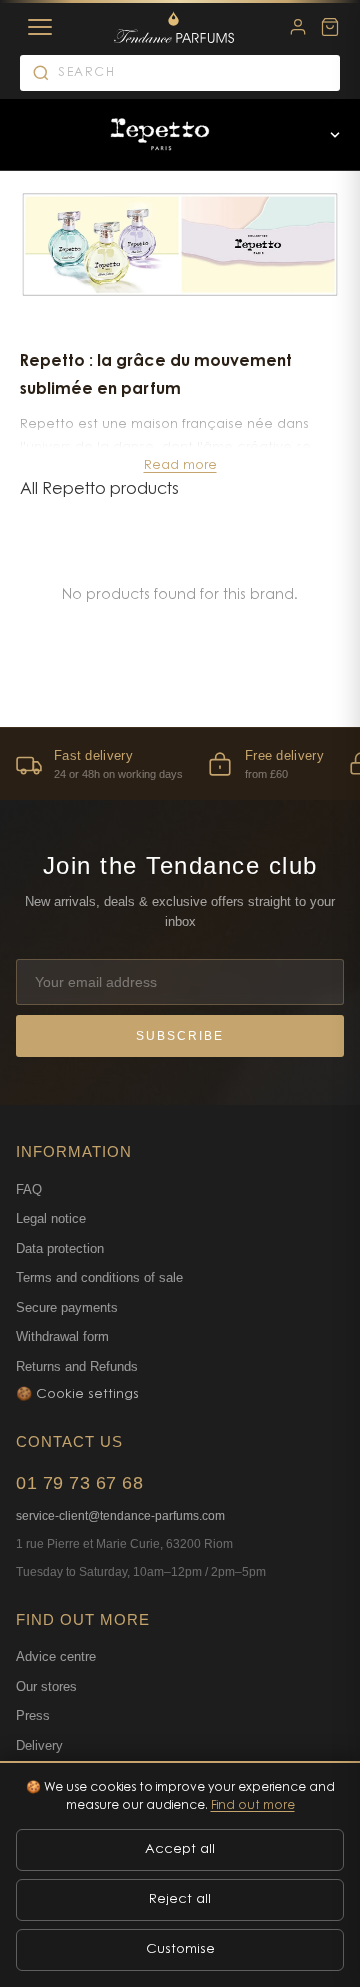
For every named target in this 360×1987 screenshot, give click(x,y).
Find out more (253, 1806)
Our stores (46, 1686)
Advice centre (56, 1656)
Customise (180, 1949)
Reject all (180, 1899)
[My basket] (330, 27)
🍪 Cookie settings (77, 1394)
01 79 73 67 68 (79, 1483)
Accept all (180, 1849)
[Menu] (40, 27)
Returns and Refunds (77, 1366)
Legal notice (51, 1218)
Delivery (39, 1745)
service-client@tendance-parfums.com (120, 1516)
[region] (180, 763)
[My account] (298, 27)
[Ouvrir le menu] (335, 135)
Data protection (60, 1248)
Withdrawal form (62, 1336)
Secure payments (67, 1307)
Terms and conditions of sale (99, 1277)
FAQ (29, 1189)
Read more (180, 465)
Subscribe (180, 1036)
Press (33, 1715)
